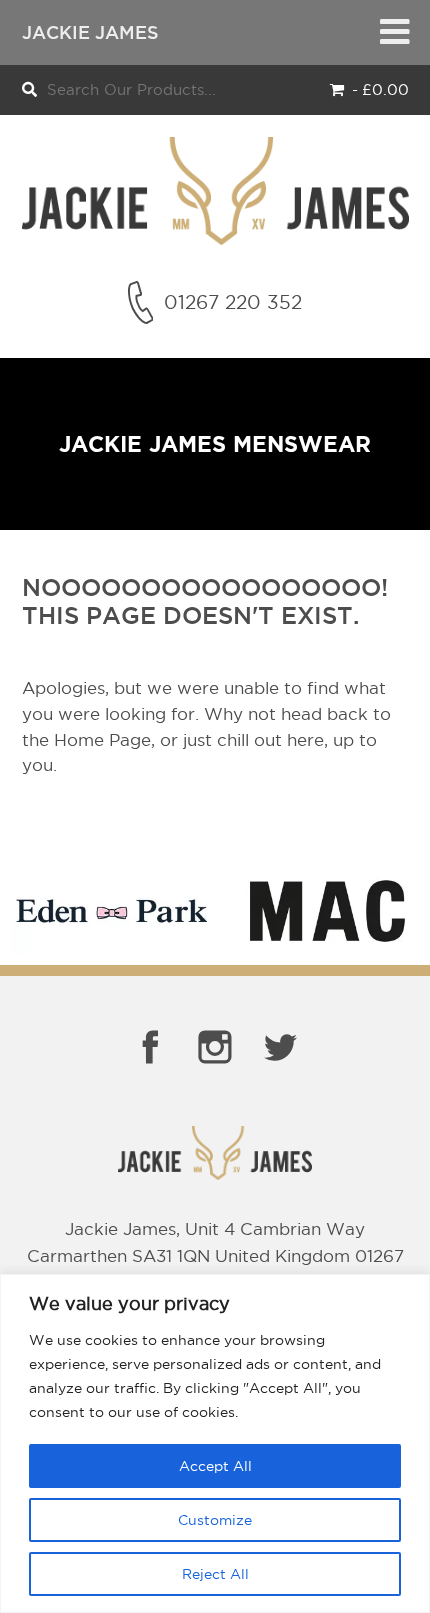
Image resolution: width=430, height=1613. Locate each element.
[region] (215, 1443)
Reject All (215, 1574)
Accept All (215, 1466)
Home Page (102, 739)
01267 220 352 (233, 302)
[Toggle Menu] (394, 32)
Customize (215, 1520)
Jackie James (90, 32)
